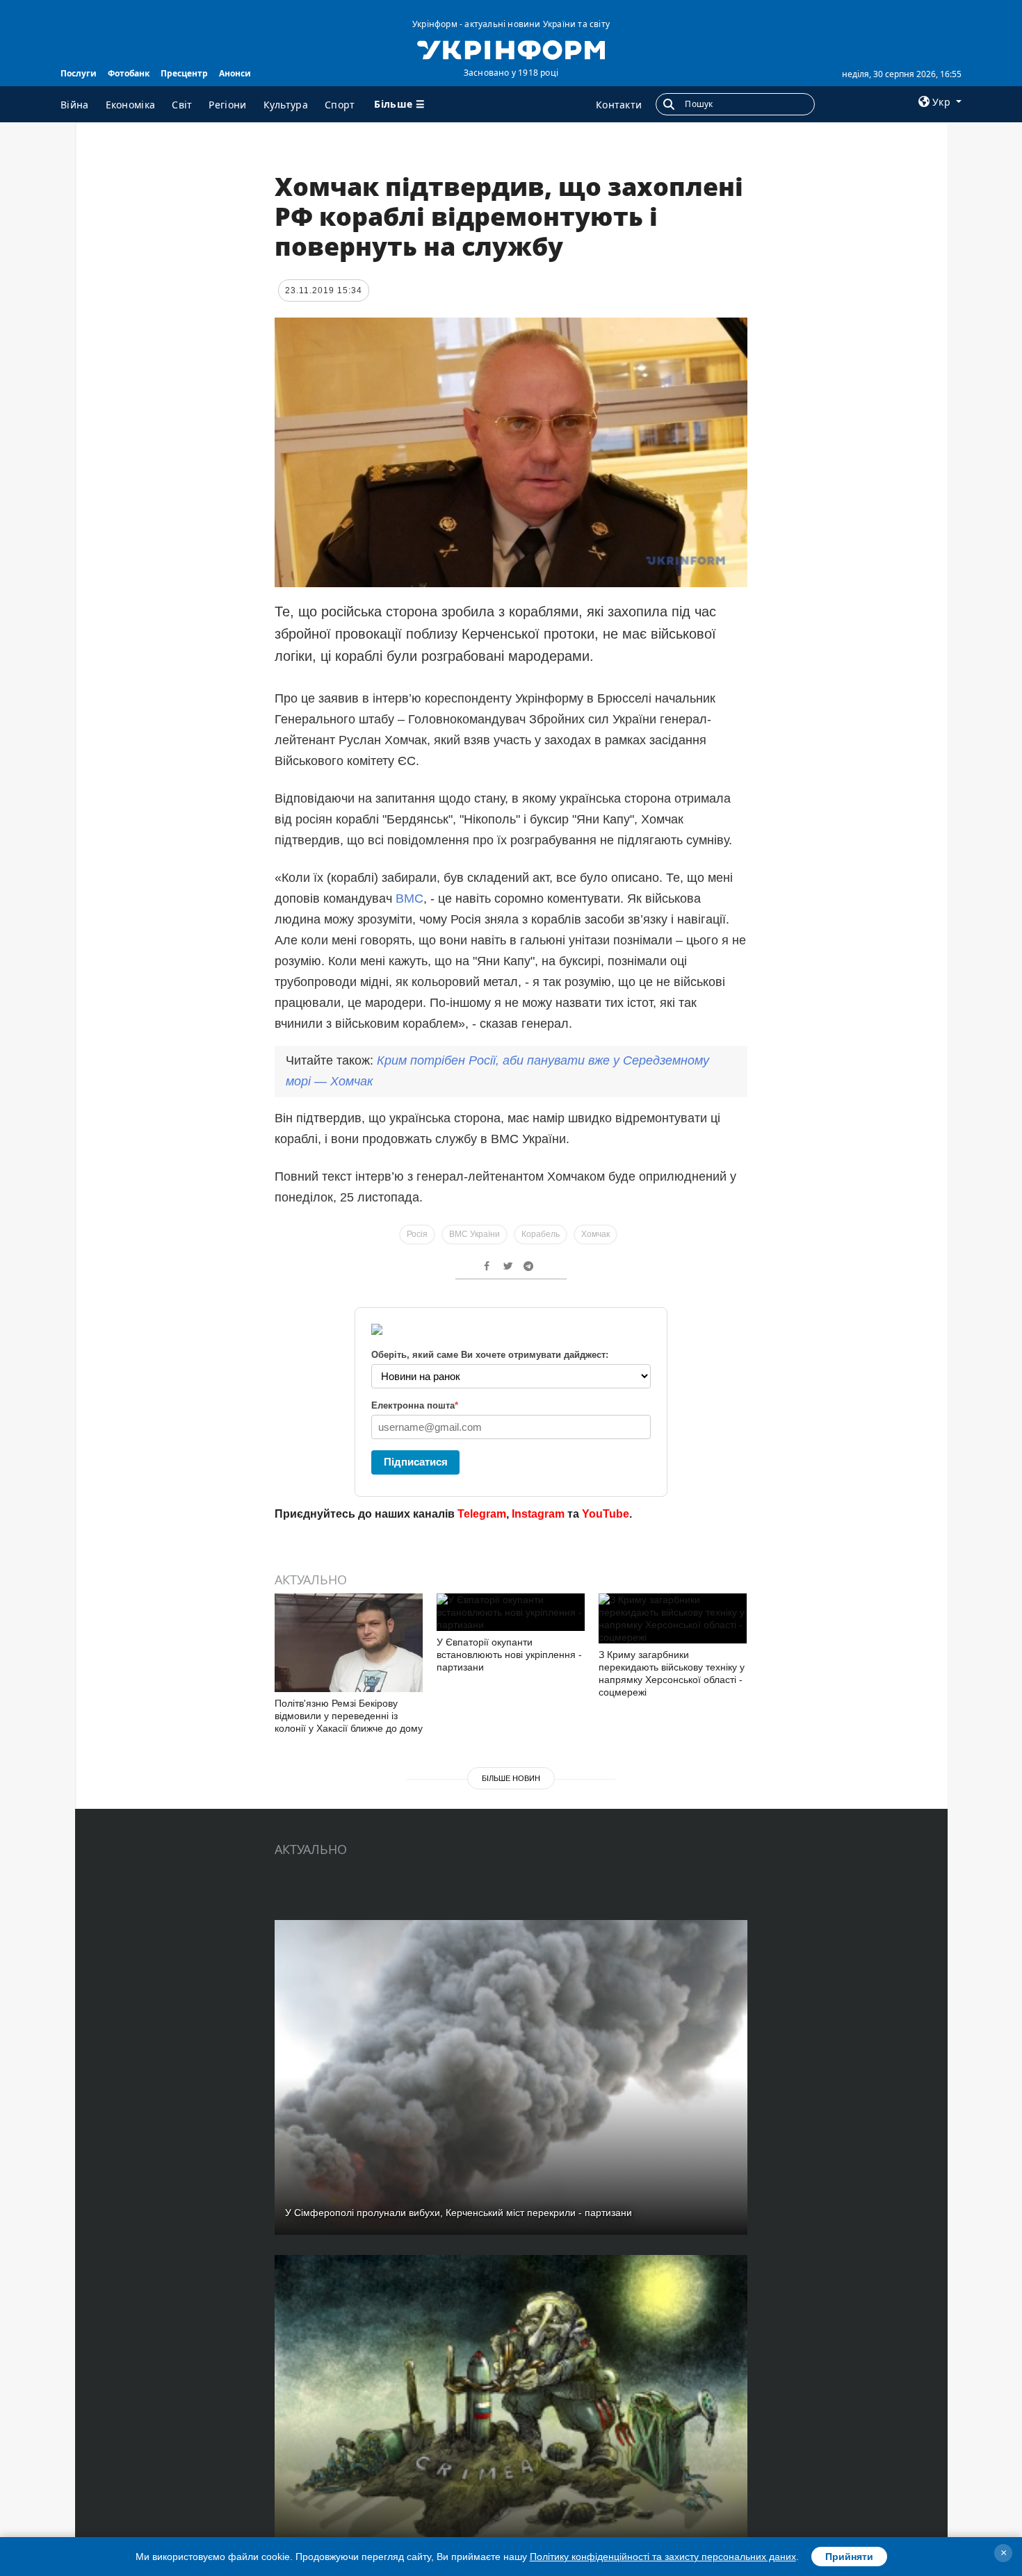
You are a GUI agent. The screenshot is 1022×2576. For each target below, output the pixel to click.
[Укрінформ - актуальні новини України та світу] (511, 49)
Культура (286, 105)
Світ (182, 105)
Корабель (541, 1234)
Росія (417, 1234)
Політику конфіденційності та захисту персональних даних (663, 2557)
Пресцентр (184, 73)
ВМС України (474, 1234)
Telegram (482, 1514)
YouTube (606, 1514)
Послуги (79, 73)
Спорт (340, 105)
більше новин (511, 1778)
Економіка (131, 105)
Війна (75, 105)
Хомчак (595, 1234)
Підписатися (416, 1462)
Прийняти (849, 2557)
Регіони (227, 105)
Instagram (538, 1514)
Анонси (235, 73)
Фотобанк (129, 73)
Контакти (619, 105)
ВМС (409, 899)
